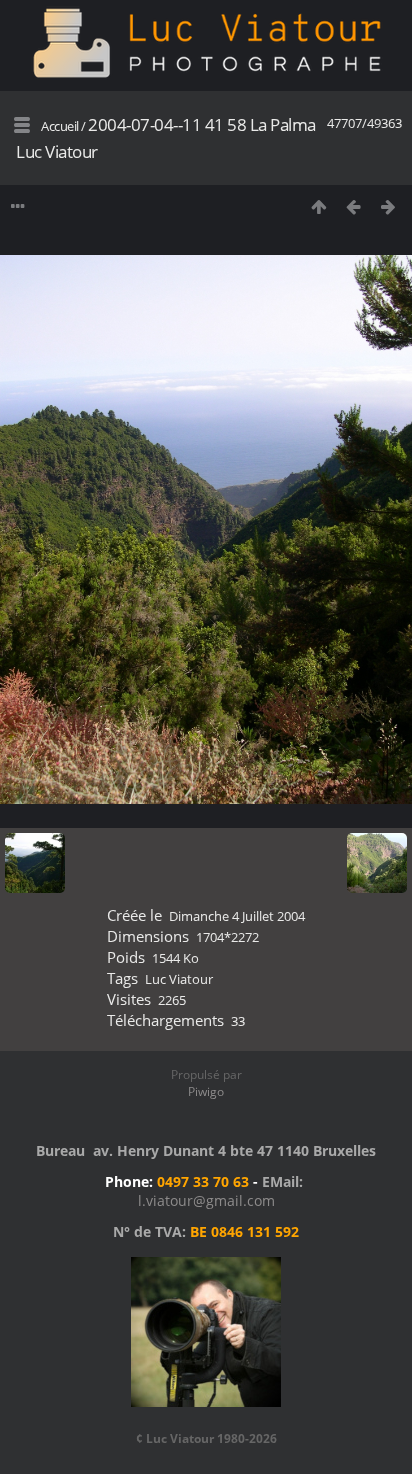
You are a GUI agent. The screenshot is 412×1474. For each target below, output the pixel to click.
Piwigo (206, 1091)
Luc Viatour (179, 979)
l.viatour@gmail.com (206, 1200)
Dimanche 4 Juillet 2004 (237, 916)
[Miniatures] (318, 206)
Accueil (60, 126)
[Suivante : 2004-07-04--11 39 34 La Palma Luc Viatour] (388, 206)
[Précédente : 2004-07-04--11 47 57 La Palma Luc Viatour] (353, 206)
